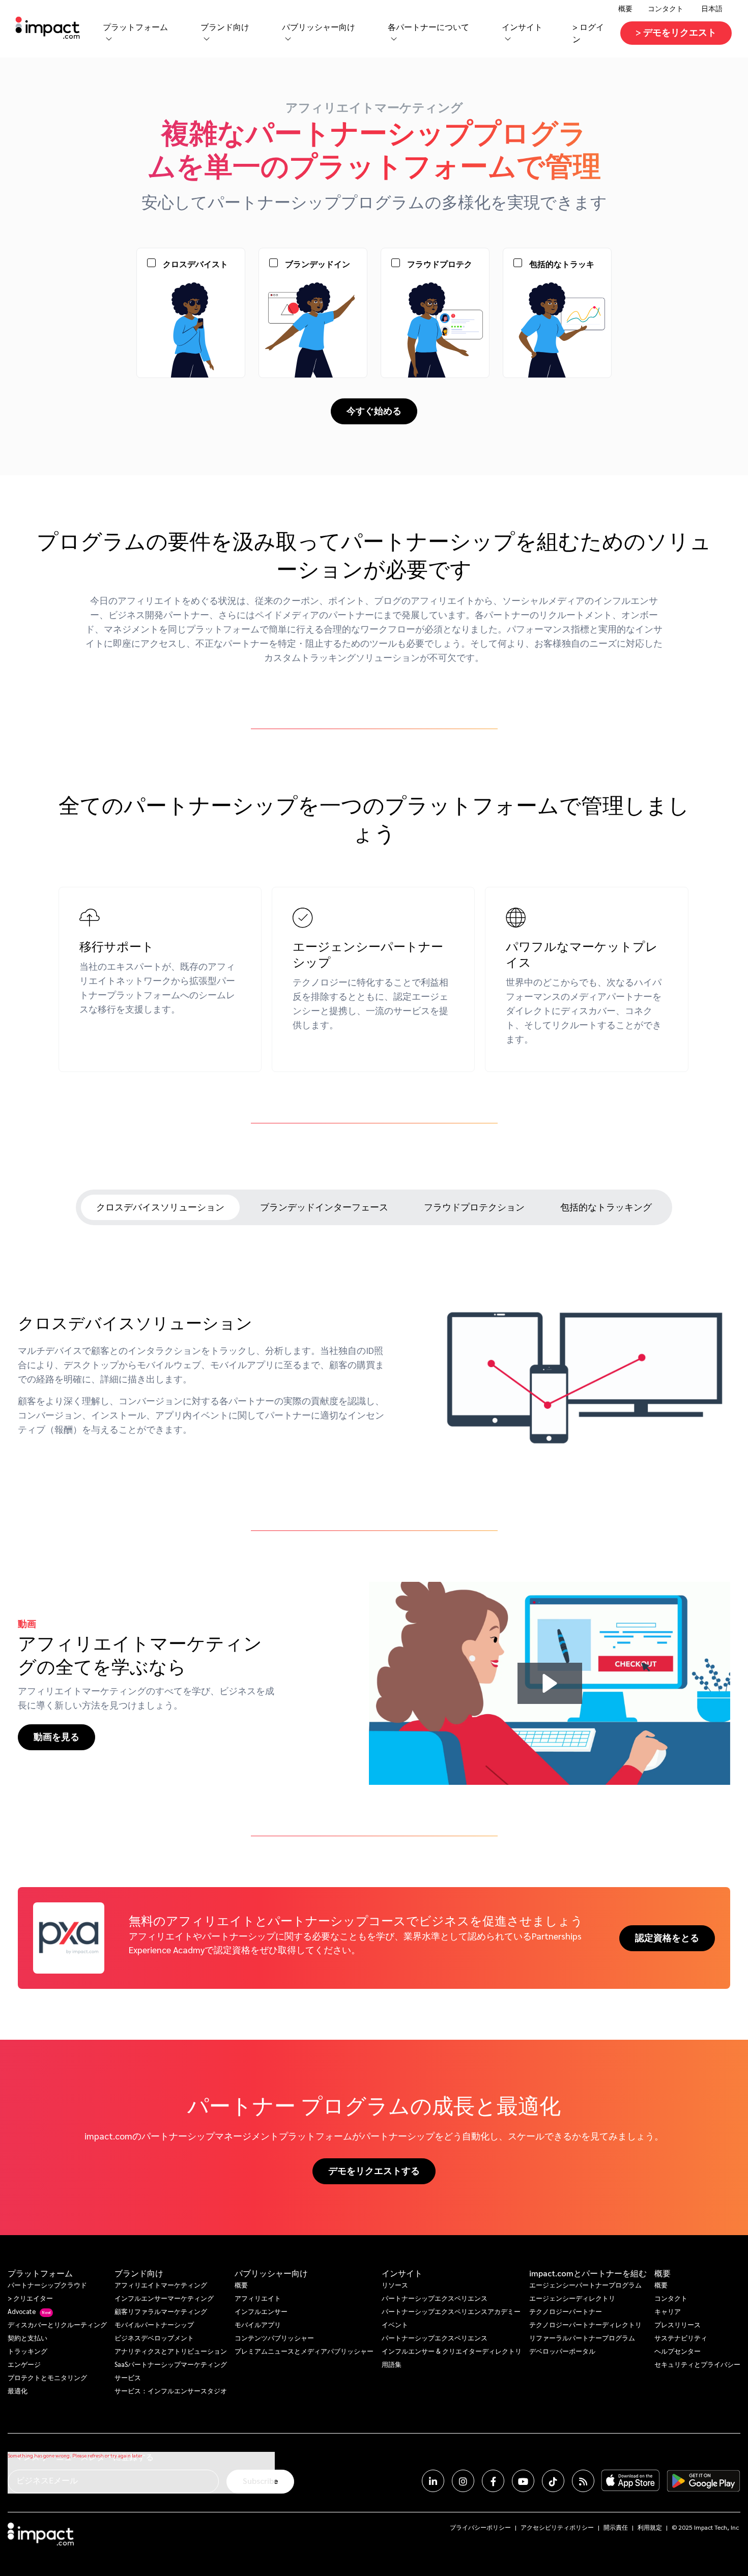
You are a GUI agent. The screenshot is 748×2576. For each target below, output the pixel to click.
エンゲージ (24, 2364)
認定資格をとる (667, 1937)
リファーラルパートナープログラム (582, 2338)
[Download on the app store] (630, 2481)
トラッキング (27, 2351)
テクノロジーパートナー (566, 2311)
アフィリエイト (258, 2298)
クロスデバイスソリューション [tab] (160, 1207)
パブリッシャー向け (271, 2273)
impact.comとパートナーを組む (588, 2273)
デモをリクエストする (374, 2170)
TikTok (553, 2481)
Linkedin (433, 2481)
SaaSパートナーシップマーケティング (171, 2364)
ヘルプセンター (678, 2351)
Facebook (493, 2481)
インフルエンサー (261, 2311)
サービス (128, 2377)
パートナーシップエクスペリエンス (435, 2298)
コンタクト (666, 8)
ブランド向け (139, 2273)
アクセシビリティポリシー (557, 2527)
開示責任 (616, 2527)
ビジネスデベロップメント (154, 2338)
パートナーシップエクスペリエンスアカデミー (451, 2311)
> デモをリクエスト (676, 32)
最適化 (18, 2391)
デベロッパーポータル (562, 2351)
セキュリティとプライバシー (697, 2364)
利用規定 (650, 2527)
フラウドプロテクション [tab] (474, 1207)
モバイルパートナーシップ (154, 2324)
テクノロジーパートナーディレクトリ (585, 2324)
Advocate (22, 2311)
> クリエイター (30, 2298)
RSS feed (583, 2481)
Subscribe (260, 2481)
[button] (550, 1683)
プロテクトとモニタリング (47, 2377)
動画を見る (56, 1736)
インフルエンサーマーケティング (164, 2298)
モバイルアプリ (258, 2324)
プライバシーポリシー (480, 2527)
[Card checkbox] (151, 267)
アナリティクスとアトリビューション (171, 2351)
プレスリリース (678, 2324)
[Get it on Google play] (703, 2481)
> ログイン (588, 33)
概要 (241, 2285)
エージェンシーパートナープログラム (585, 2285)
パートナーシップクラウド (47, 2285)
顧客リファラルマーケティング (161, 2311)
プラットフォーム (40, 2273)
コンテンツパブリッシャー (274, 2338)
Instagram (463, 2481)
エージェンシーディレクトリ (572, 2298)
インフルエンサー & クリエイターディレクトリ (452, 2351)
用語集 (392, 2364)
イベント (395, 2324)
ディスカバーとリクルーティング (57, 2324)
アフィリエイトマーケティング (161, 2285)
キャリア (668, 2311)
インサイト (402, 2273)
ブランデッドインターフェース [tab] (324, 1207)
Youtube (523, 2481)
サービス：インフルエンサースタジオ (171, 2391)
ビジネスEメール (47, 2480)
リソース (395, 2285)
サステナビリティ (681, 2338)
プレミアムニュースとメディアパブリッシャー (304, 2351)
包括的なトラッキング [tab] (606, 1207)
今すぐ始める (374, 410)
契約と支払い (27, 2338)
